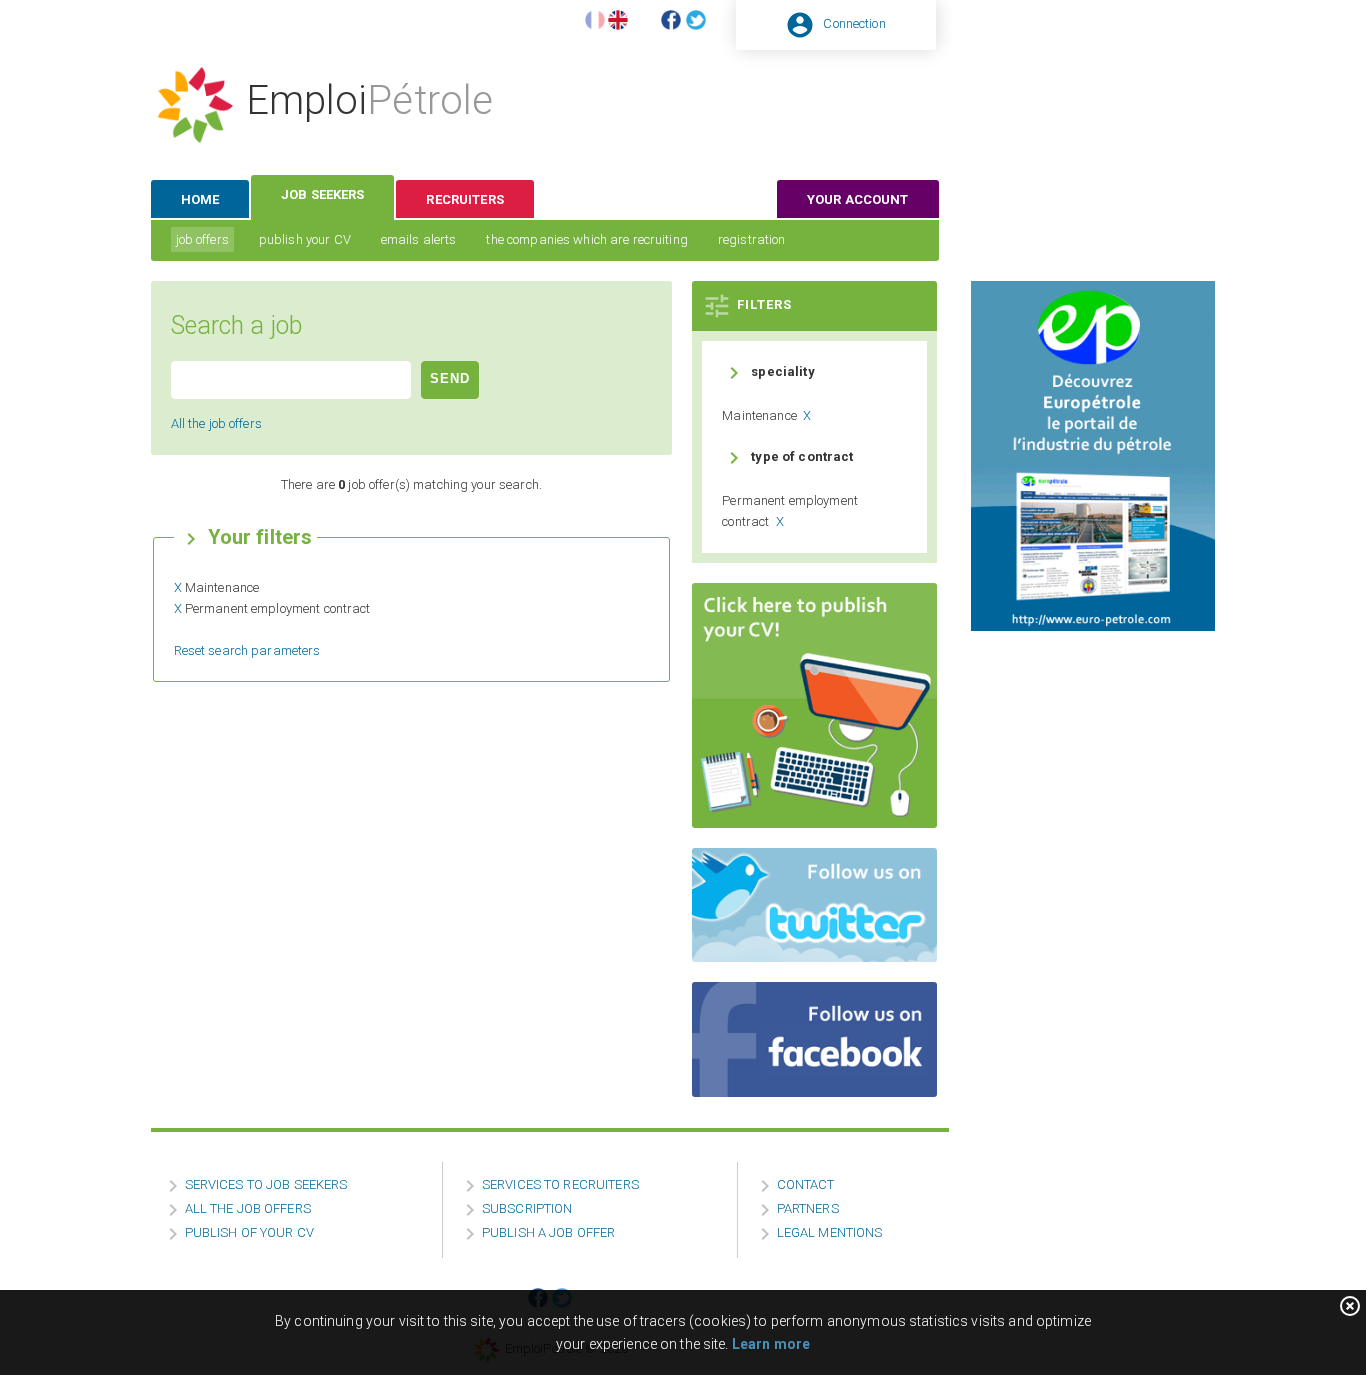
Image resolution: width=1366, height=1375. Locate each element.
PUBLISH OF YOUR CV (249, 1232)
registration (752, 239)
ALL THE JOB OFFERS (248, 1208)
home (200, 199)
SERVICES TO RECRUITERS (560, 1184)
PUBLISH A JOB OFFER (548, 1232)
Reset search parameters (247, 650)
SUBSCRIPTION (527, 1208)
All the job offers (216, 423)
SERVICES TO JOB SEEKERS (266, 1184)
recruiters (464, 199)
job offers (202, 239)
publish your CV (305, 239)
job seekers (322, 194)
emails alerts (419, 239)
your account (858, 199)
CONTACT (806, 1184)
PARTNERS (808, 1208)
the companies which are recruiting (586, 239)
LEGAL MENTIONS (830, 1232)
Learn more (771, 1344)
